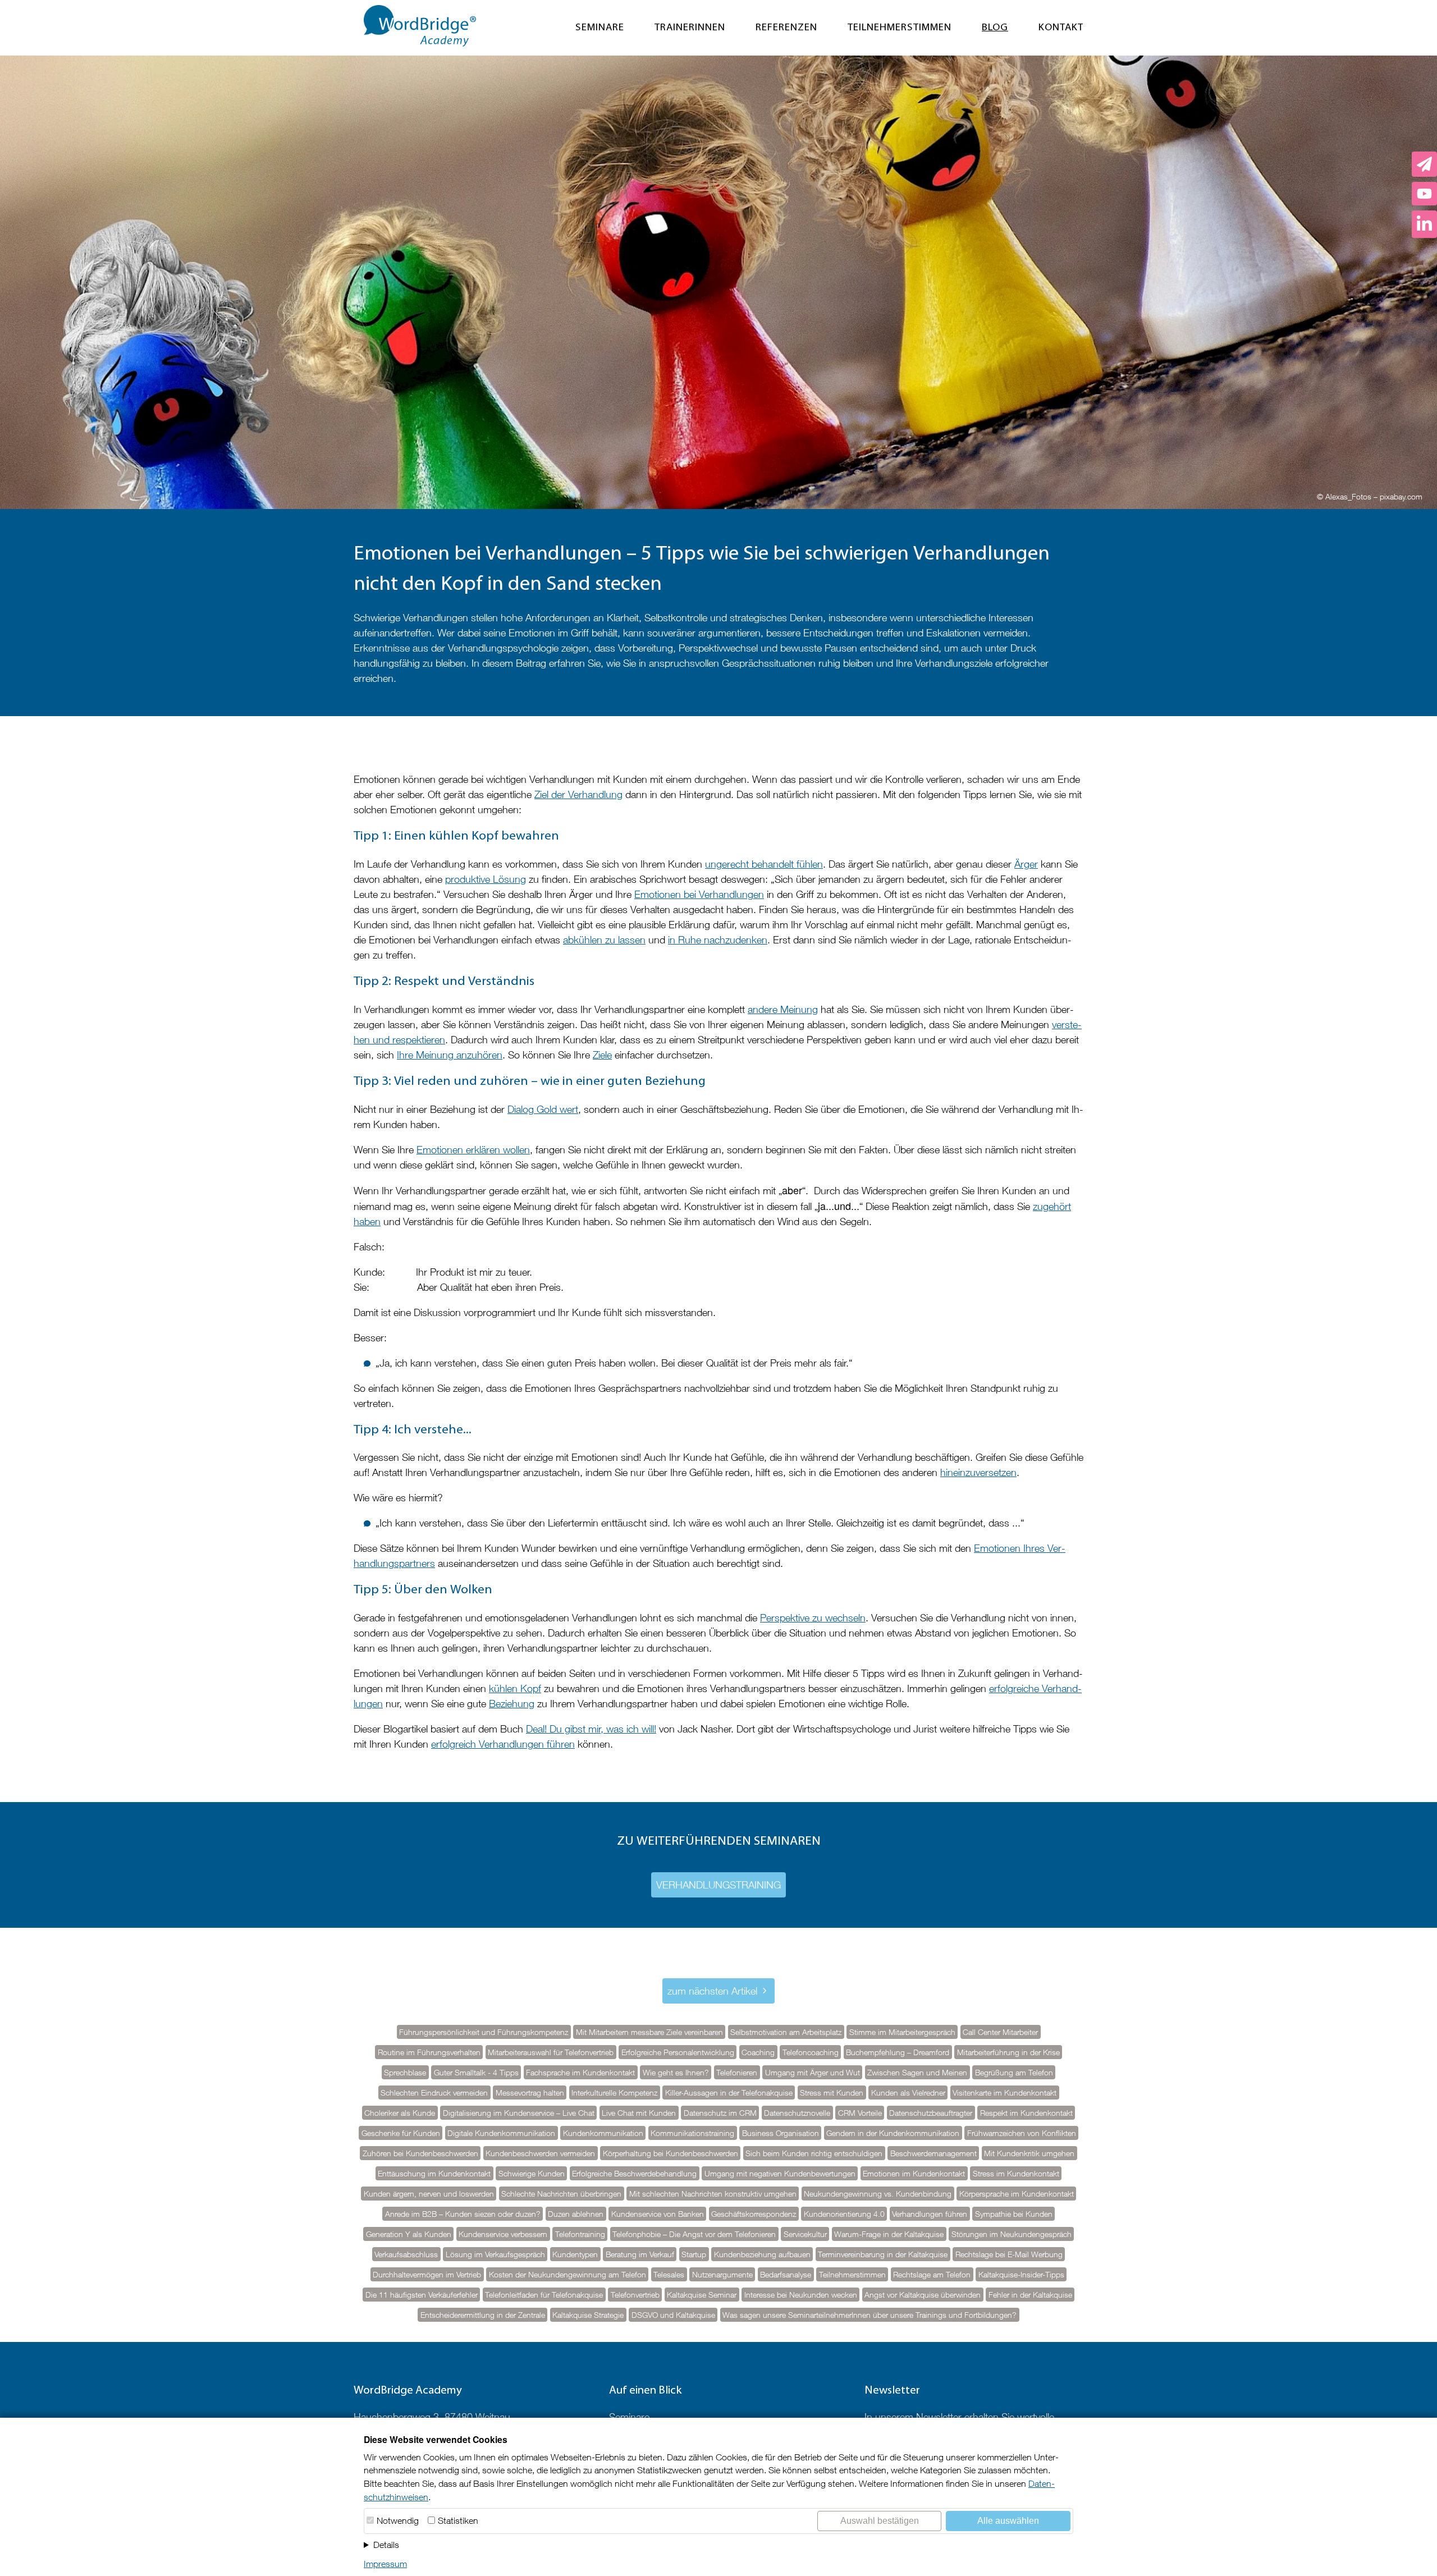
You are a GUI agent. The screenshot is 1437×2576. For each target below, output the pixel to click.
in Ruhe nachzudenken (718, 940)
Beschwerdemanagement (933, 2153)
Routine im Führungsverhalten (429, 2052)
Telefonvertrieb (635, 2295)
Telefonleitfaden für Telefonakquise (544, 2295)
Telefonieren (737, 2073)
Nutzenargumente (722, 2275)
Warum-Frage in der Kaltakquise (889, 2234)
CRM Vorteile (860, 2113)
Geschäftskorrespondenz (754, 2214)
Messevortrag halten (530, 2093)
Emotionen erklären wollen (473, 1150)
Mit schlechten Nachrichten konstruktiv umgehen (713, 2194)
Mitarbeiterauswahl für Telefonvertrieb (551, 2052)
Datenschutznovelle (797, 2113)
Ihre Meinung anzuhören (450, 1055)
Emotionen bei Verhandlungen (699, 894)
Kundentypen (575, 2254)
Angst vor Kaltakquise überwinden (923, 2295)
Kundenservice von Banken (658, 2214)
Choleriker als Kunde (400, 2113)
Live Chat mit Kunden (639, 2113)
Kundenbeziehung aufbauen (762, 2254)
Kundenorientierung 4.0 (844, 2214)
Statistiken (458, 2520)
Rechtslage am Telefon (932, 2275)
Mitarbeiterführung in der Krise (1008, 2052)
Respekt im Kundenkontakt (1026, 2113)
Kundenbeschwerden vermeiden (540, 2153)
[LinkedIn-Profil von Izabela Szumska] (1424, 224)
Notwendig (398, 2520)
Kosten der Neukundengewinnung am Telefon (568, 2275)
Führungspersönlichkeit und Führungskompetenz (484, 2032)
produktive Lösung (486, 879)
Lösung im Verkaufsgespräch (495, 2254)
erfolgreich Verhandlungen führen (503, 1744)
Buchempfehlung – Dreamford (898, 2052)
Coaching (758, 2052)
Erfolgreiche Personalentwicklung (678, 2052)
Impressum (385, 2564)
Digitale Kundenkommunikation (501, 2133)
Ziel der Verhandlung (578, 794)
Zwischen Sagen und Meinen (917, 2073)
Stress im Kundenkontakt (1016, 2174)
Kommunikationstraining (692, 2133)
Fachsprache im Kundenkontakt (580, 2073)
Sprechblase (405, 2073)
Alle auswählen (1008, 2521)
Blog (995, 28)
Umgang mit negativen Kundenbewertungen (780, 2174)
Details (386, 2545)
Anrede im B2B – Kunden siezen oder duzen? (463, 2214)
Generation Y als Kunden (409, 2234)
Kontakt (1061, 28)
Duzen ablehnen (576, 2214)
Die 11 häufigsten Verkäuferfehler (422, 2295)
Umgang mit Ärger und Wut (813, 2073)
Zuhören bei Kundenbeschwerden (420, 2153)
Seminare (600, 28)
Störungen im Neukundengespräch (1012, 2234)
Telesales (669, 2275)
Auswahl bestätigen (880, 2521)
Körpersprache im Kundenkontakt (1017, 2194)
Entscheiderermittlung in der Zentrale (483, 2315)
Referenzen (786, 28)
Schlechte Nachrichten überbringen (561, 2194)
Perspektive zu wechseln (813, 1618)
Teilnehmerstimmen (900, 28)
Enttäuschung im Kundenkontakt (434, 2174)
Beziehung (512, 1704)
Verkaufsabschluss (406, 2254)
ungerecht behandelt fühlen (764, 864)
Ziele (602, 1055)
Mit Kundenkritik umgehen (1029, 2153)
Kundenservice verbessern (503, 2234)
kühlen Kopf (515, 1688)
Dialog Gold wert (543, 1109)
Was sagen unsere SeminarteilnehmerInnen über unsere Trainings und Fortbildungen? (869, 2315)
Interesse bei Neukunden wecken (801, 2295)
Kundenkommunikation (603, 2133)
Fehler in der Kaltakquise (1030, 2295)
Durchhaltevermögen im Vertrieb (427, 2275)
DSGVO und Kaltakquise (673, 2315)
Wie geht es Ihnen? (676, 2073)
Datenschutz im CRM (720, 2113)
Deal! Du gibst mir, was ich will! (591, 1729)
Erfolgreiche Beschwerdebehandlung (634, 2174)
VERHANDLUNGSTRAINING (718, 1885)
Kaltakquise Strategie (588, 2315)
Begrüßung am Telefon (1014, 2073)
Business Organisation (781, 2133)
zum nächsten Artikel (712, 1991)
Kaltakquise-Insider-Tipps (1021, 2275)
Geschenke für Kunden (401, 2133)
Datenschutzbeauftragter (931, 2113)
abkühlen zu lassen (604, 940)
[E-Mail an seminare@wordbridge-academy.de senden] (1424, 164)
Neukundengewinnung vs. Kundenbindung (878, 2194)
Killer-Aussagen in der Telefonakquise (729, 2093)
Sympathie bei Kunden (1014, 2214)
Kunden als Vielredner (908, 2093)
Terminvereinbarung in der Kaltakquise (883, 2254)
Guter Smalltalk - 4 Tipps (476, 2073)
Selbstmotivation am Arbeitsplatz (786, 2032)
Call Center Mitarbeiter (1000, 2032)
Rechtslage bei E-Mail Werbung (1009, 2254)
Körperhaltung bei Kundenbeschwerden (671, 2153)
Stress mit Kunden (832, 2093)
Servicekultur (805, 2234)
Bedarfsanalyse (786, 2275)
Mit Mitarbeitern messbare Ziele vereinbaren (649, 2032)
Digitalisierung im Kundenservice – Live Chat (519, 2113)
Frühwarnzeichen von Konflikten (1022, 2133)
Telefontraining (580, 2234)
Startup (694, 2254)
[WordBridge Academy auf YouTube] (1424, 194)
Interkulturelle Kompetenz (614, 2093)
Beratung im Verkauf (640, 2254)
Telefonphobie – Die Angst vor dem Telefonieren (694, 2234)
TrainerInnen (690, 28)
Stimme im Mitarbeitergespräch (902, 2032)
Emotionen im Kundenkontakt (914, 2174)
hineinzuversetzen (978, 1472)
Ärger (1026, 864)
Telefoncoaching (811, 2052)
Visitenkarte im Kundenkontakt (1004, 2093)
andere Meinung (783, 1009)
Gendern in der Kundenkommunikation (893, 2133)
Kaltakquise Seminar (702, 2295)
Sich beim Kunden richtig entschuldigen (814, 2153)
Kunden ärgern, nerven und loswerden (429, 2194)
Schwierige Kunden (532, 2174)
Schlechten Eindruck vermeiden (434, 2093)
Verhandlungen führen (930, 2214)
